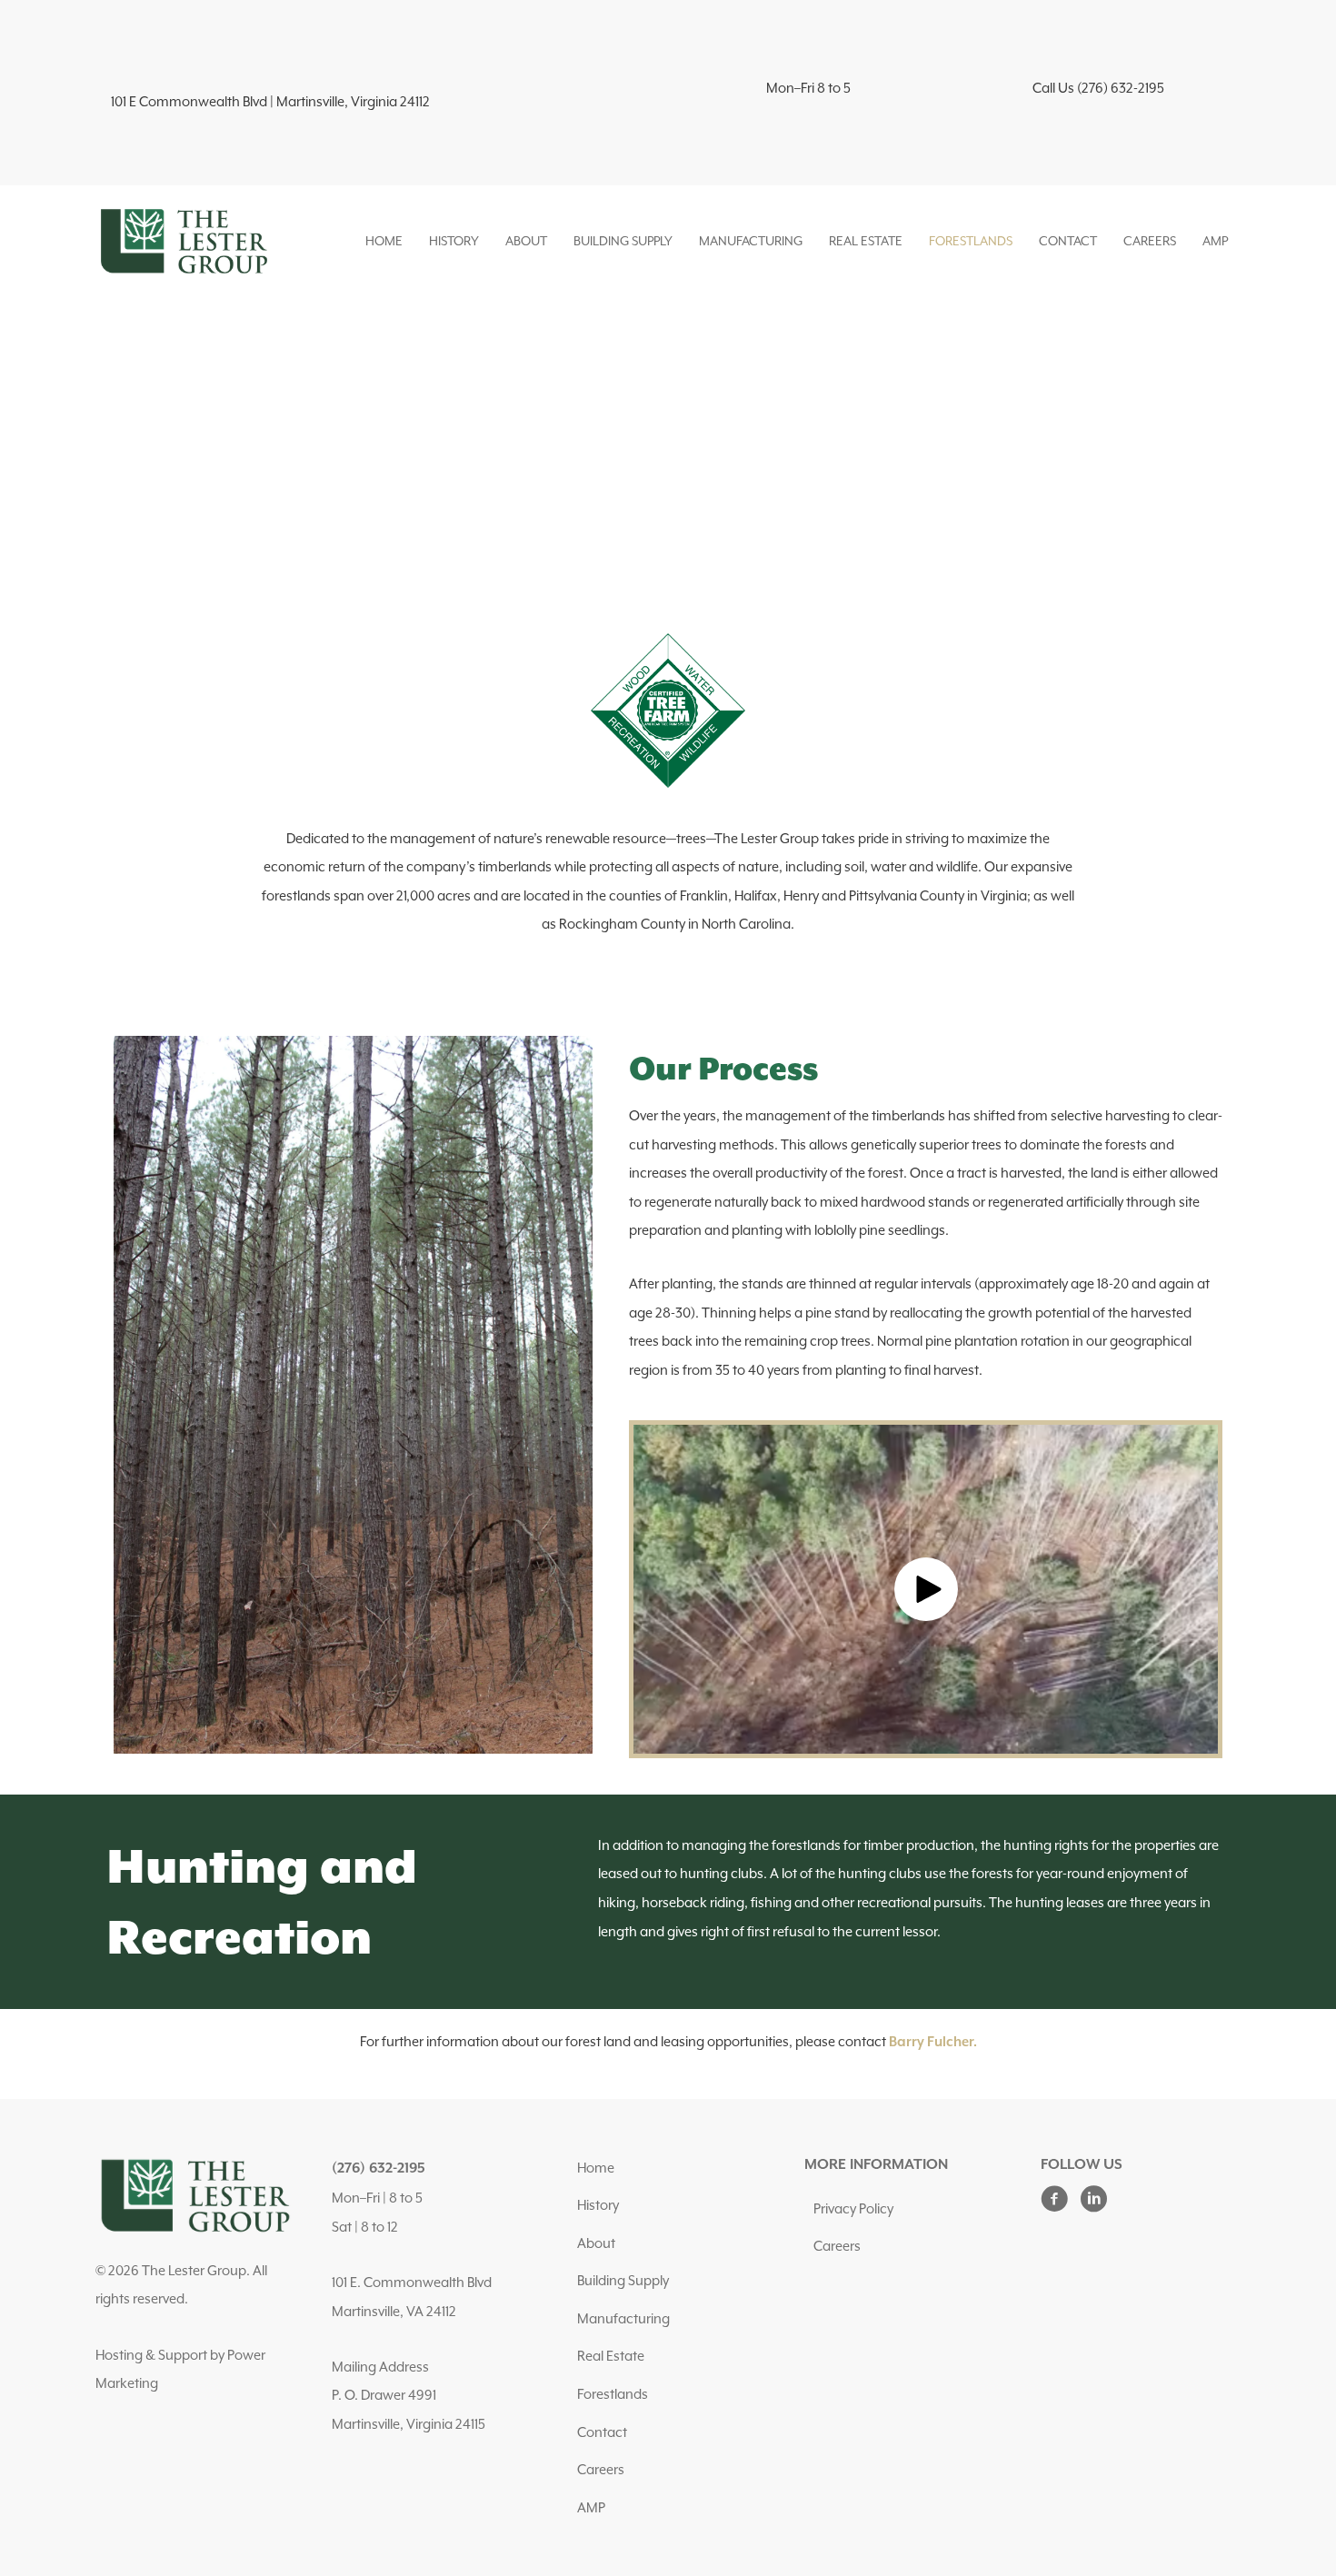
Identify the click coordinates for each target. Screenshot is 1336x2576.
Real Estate (866, 241)
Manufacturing (751, 241)
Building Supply (623, 241)
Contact (1068, 241)
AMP (1215, 241)
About (526, 241)
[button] (926, 1589)
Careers (1150, 241)
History (454, 241)
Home (384, 241)
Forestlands (971, 241)
